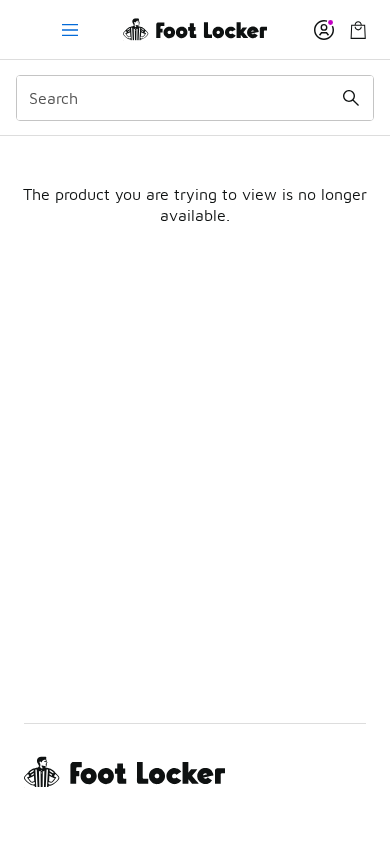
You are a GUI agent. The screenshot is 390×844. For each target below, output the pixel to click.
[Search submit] (351, 98)
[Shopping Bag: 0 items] (358, 29)
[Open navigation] (69, 29)
